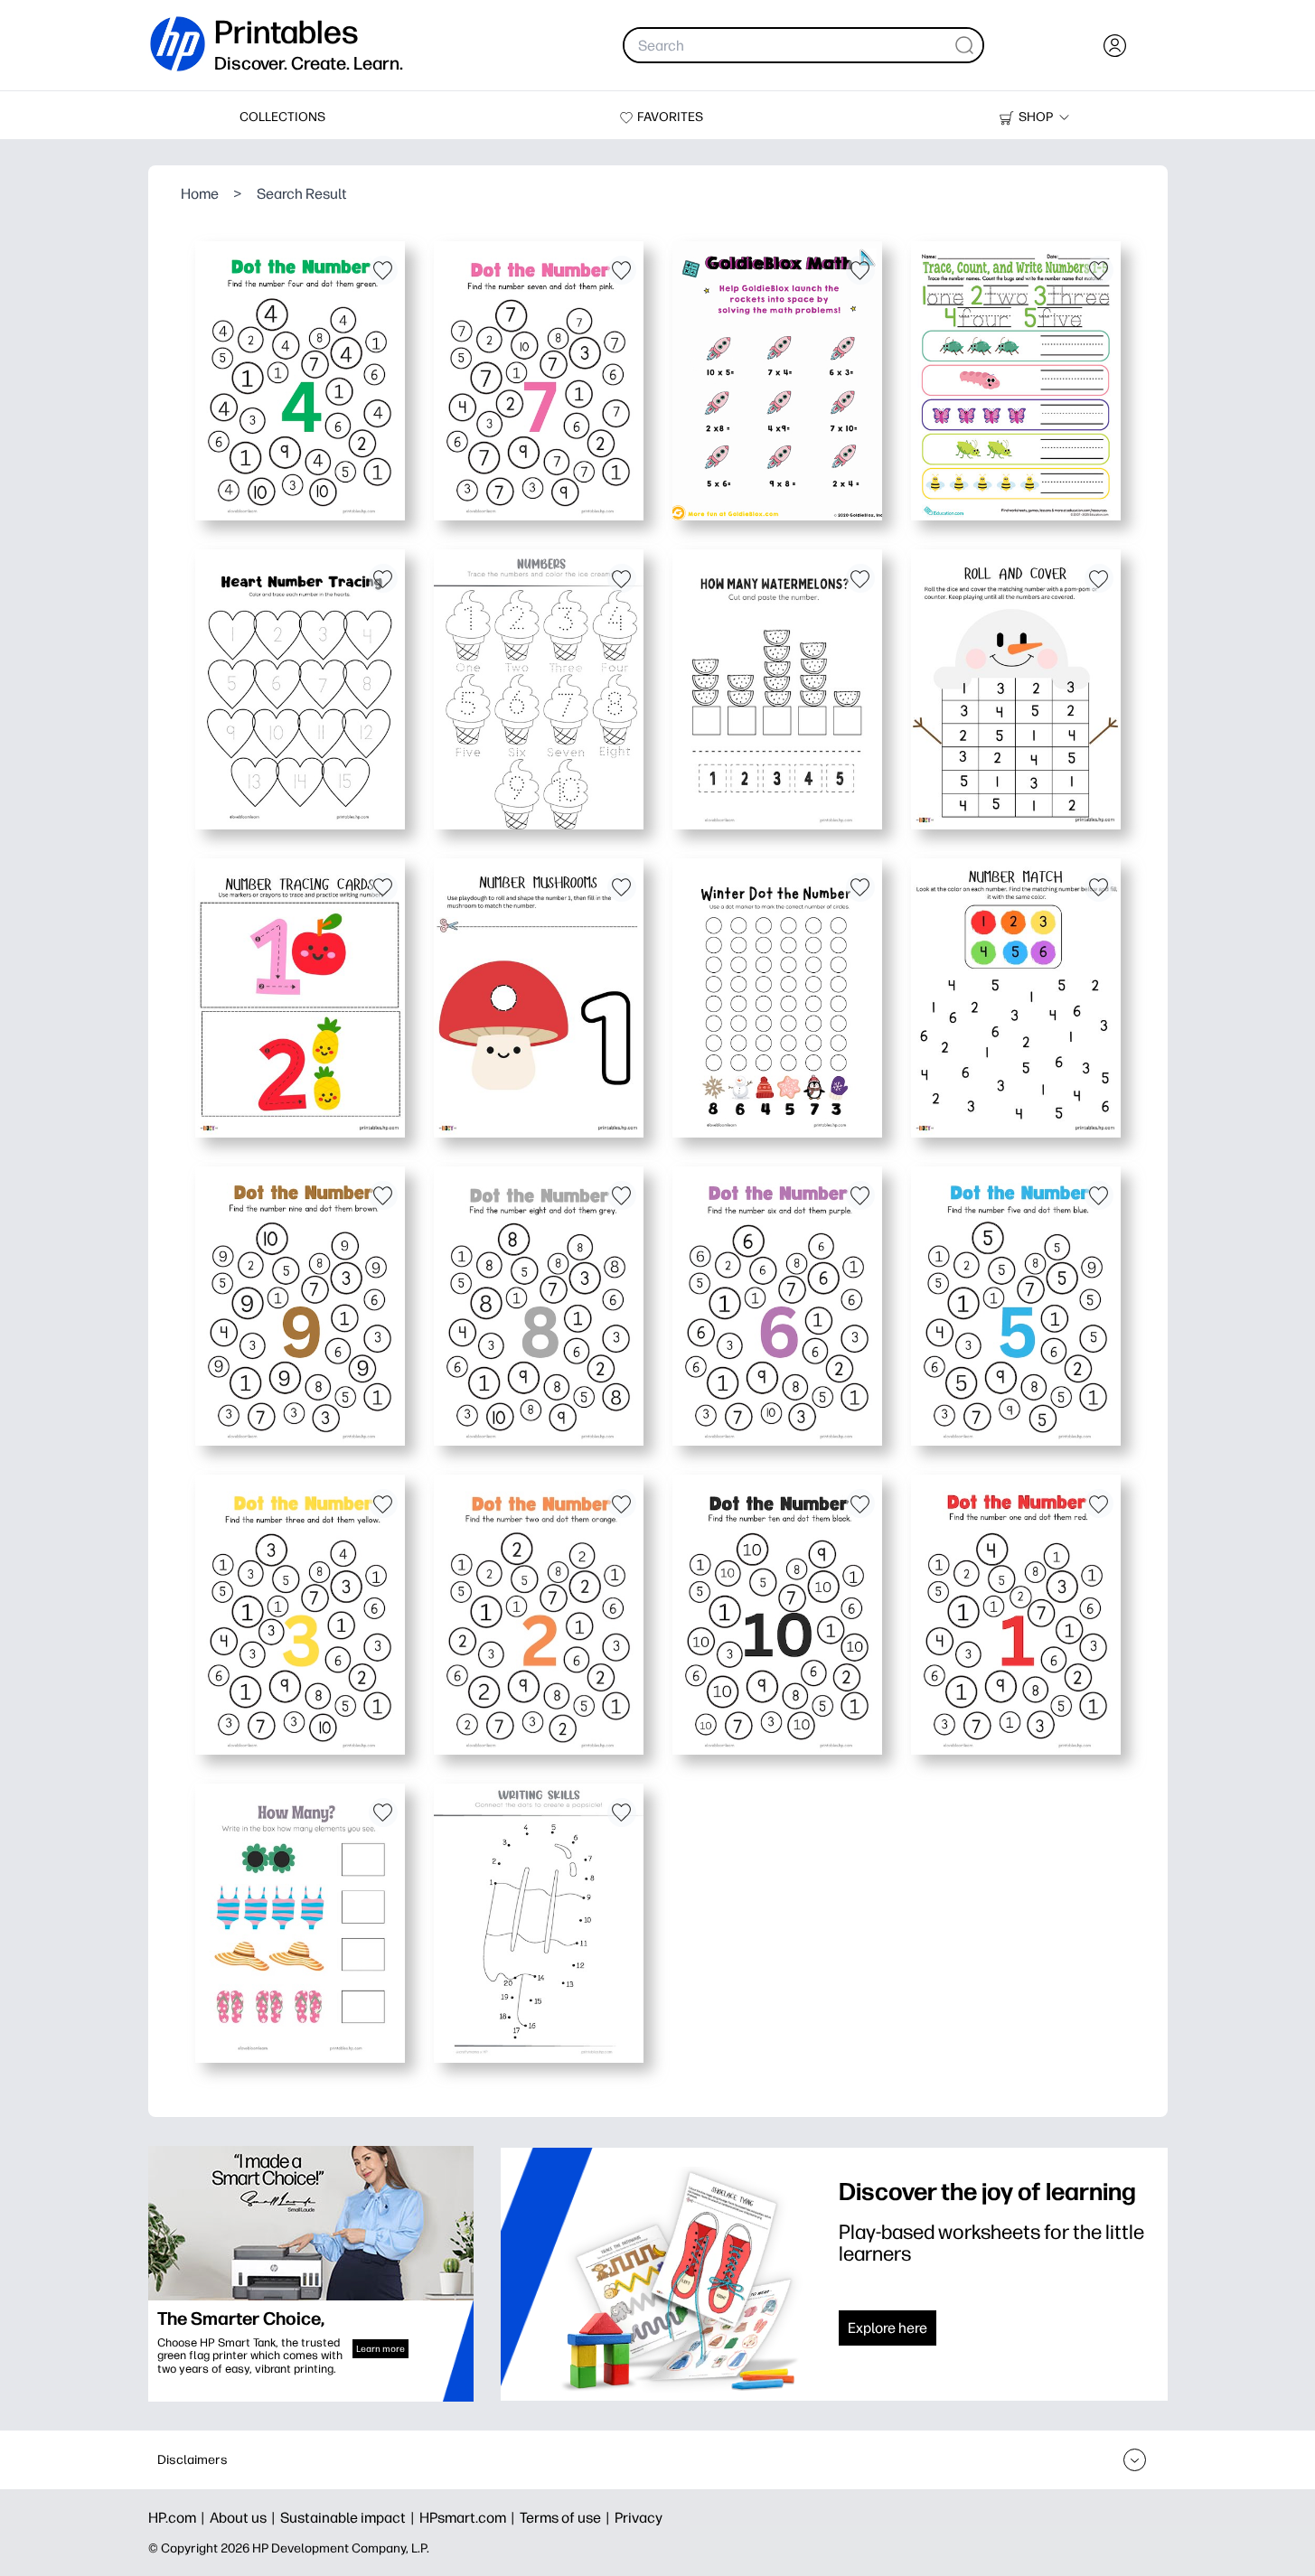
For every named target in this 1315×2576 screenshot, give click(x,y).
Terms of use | (567, 2518)
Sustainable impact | (350, 2518)
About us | (245, 2518)
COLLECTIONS (282, 117)
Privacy (639, 2518)
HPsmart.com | (470, 2518)
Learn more (380, 2349)
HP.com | (179, 2518)
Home (200, 194)
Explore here (888, 2328)
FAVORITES (670, 117)
